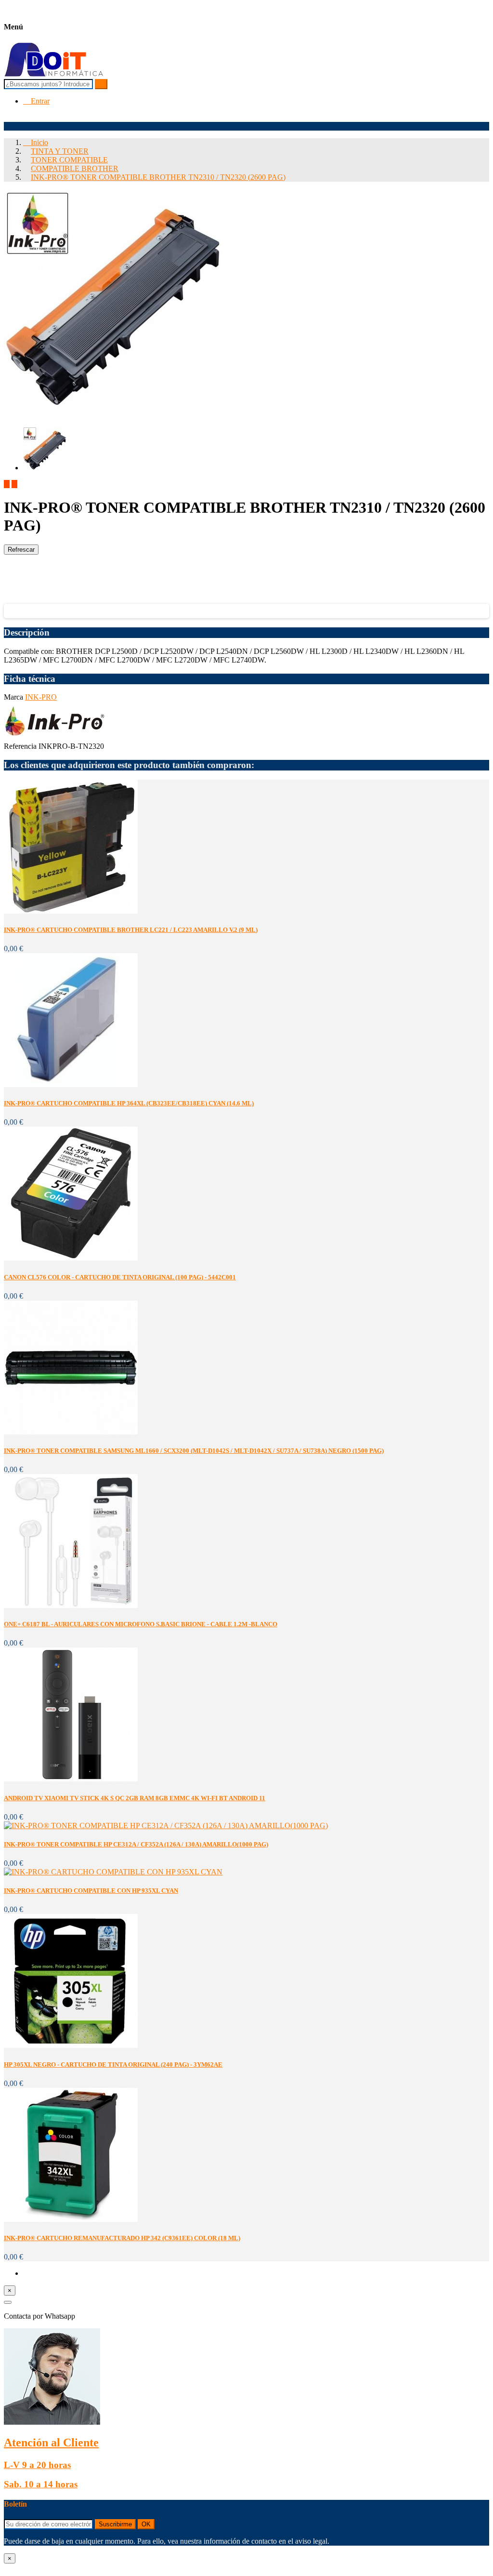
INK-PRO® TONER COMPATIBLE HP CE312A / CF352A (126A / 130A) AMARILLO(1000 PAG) (136, 1844)
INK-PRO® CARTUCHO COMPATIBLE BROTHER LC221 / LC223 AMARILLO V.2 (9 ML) (131, 930)
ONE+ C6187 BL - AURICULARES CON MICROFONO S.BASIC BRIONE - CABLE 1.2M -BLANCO (141, 1624)
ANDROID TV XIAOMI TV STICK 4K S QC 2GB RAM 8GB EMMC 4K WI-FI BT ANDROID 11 (135, 1798)
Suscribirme (115, 2524)
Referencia (21, 746)
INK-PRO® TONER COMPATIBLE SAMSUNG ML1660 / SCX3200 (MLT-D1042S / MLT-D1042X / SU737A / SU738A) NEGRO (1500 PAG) (194, 1451)
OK (146, 2524)
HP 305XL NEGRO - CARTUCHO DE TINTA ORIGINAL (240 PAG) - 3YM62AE (113, 2065)
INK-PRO (41, 697)
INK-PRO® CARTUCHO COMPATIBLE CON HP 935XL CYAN (91, 1891)
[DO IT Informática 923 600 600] (54, 74)
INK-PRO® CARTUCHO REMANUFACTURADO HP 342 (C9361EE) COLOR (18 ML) (122, 2238)
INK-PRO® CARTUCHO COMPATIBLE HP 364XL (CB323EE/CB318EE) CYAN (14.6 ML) (129, 1103)
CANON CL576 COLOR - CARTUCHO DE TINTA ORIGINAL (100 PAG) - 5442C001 (120, 1277)
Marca (14, 697)
